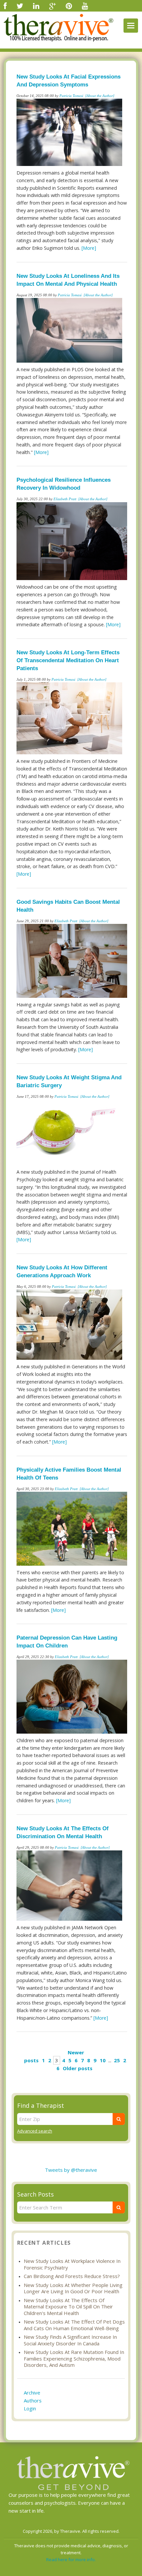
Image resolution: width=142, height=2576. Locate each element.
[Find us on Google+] (53, 6)
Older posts (78, 2068)
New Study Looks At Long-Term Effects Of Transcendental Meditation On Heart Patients (68, 660)
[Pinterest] (69, 6)
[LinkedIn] (36, 6)
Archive (32, 2393)
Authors (33, 2400)
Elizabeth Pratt (65, 499)
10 (103, 2060)
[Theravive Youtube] (85, 6)
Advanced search (35, 2131)
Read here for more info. (71, 2560)
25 (117, 2060)
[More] (89, 248)
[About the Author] (100, 96)
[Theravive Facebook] (5, 6)
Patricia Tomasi (71, 96)
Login (30, 2408)
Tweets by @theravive (71, 2170)
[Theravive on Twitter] (20, 6)
